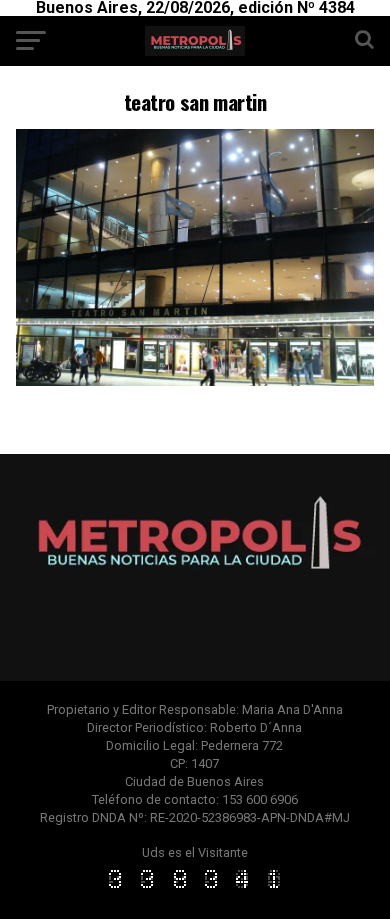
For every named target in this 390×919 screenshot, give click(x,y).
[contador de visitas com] (195, 889)
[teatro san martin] (194, 380)
